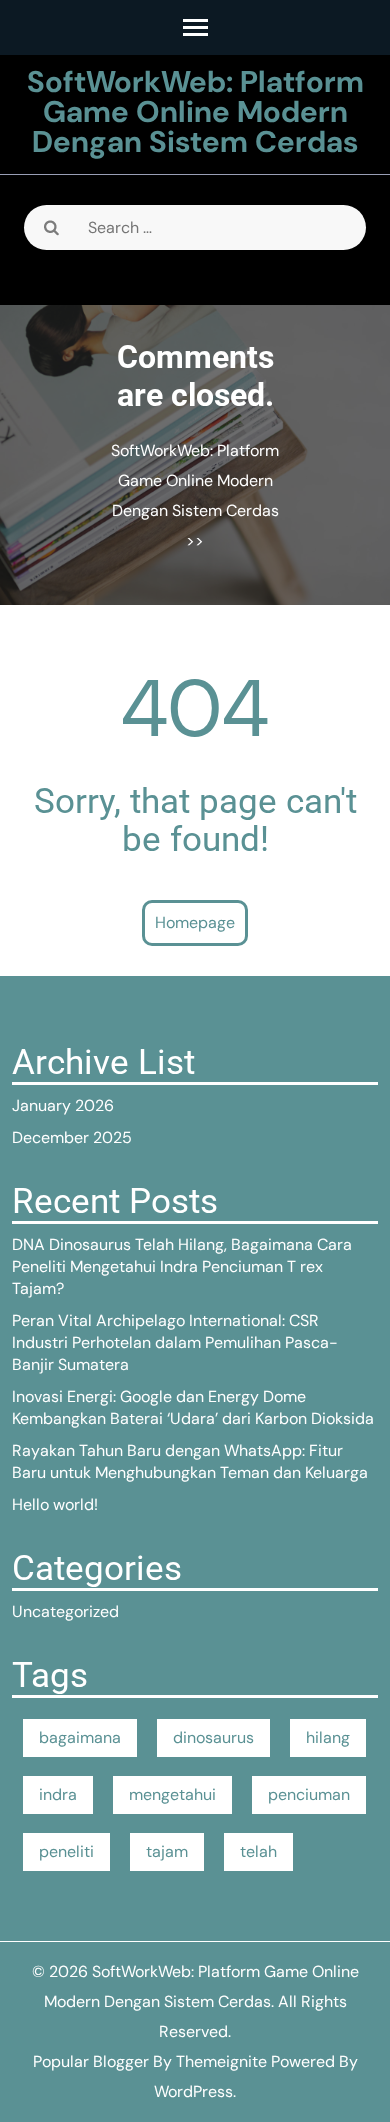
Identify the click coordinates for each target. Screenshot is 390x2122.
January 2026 (63, 1105)
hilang (328, 1737)
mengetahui (172, 1794)
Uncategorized (65, 1611)
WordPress (193, 2091)
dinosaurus (213, 1737)
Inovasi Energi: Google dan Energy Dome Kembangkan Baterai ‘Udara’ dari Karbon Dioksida (193, 1407)
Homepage (195, 922)
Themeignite (221, 2061)
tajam (167, 1851)
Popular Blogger (91, 2061)
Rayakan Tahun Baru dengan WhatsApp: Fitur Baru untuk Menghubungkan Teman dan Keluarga (190, 1461)
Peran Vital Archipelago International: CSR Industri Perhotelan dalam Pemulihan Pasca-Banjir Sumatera (175, 1342)
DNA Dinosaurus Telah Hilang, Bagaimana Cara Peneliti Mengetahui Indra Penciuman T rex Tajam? (182, 1266)
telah (258, 1851)
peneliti (66, 1851)
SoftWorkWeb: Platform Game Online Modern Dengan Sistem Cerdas (195, 111)
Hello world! (55, 1504)
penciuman (309, 1794)
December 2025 (72, 1137)
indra (58, 1794)
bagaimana (80, 1737)
